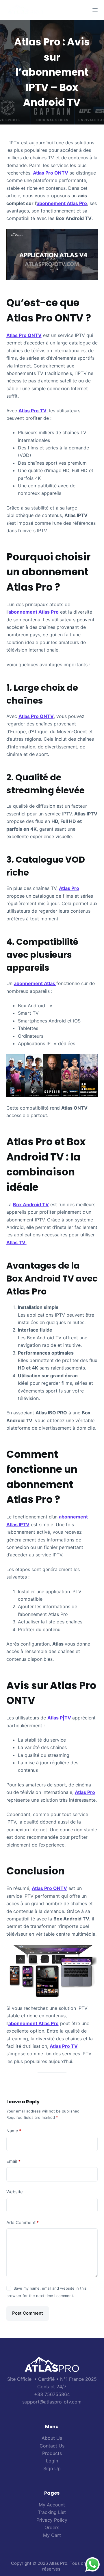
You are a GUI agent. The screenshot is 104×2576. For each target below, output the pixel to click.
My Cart (52, 2535)
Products (52, 2453)
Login (52, 2461)
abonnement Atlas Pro (62, 203)
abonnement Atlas (35, 983)
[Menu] (95, 10)
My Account (52, 2505)
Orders (52, 2527)
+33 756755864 (52, 2394)
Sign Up (52, 2468)
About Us (52, 2438)
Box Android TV (31, 1204)
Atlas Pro (69, 888)
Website (15, 2192)
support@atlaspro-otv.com (52, 2402)
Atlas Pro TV (32, 411)
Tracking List (52, 2512)
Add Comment (23, 2222)
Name (14, 2131)
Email (13, 2161)
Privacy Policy (52, 2520)
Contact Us (52, 2446)
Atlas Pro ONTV (51, 173)
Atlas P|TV (60, 1718)
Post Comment (28, 2313)
